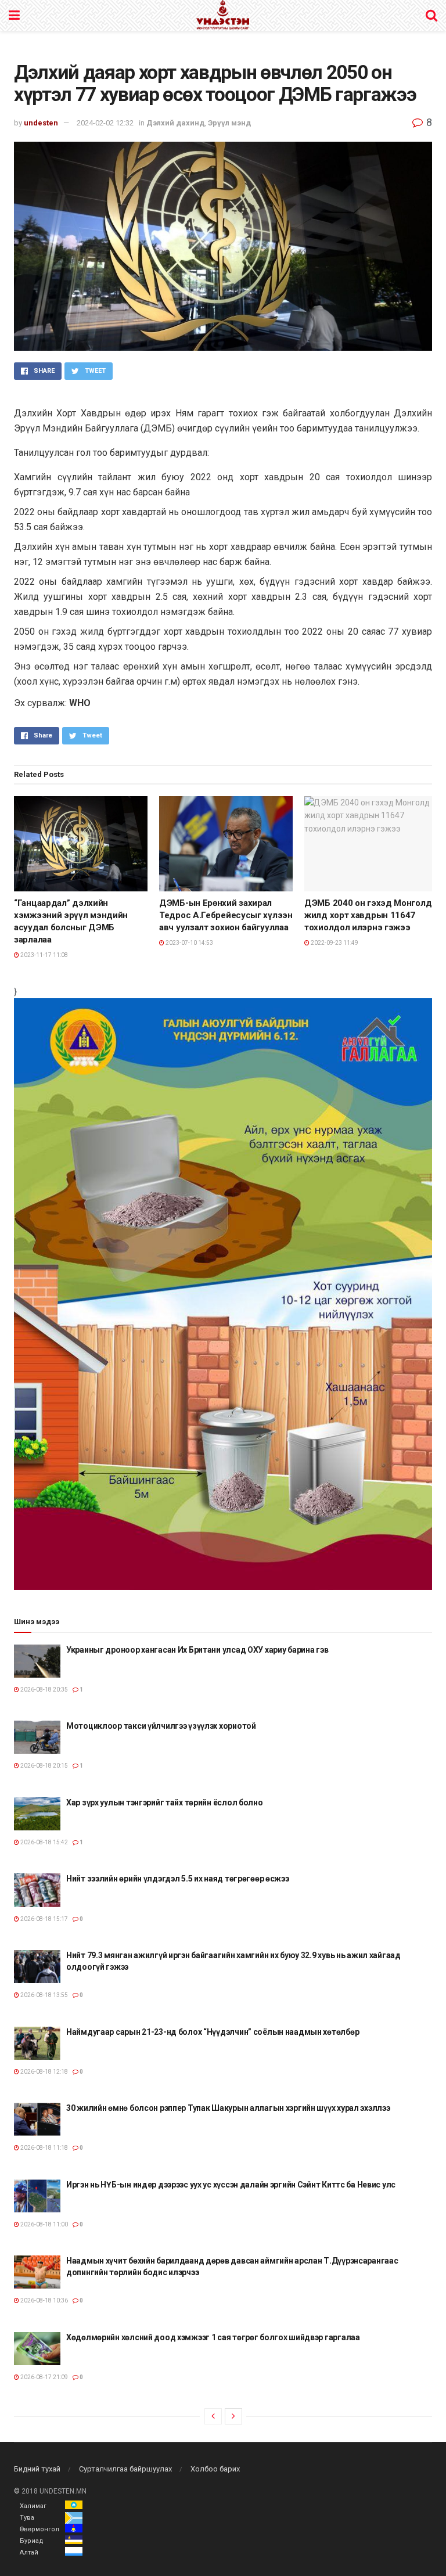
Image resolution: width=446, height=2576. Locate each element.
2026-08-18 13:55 (44, 1995)
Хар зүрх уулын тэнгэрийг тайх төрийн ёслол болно (165, 1803)
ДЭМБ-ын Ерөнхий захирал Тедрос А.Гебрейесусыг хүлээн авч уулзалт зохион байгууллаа (226, 915)
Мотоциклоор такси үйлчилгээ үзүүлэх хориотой (161, 1726)
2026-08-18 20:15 (44, 1766)
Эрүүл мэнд (229, 123)
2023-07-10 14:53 (189, 943)
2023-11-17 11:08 (44, 955)
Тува (27, 2518)
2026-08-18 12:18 (44, 2072)
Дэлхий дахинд (175, 123)
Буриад (32, 2541)
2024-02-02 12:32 (105, 123)
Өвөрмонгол (39, 2529)
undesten (41, 123)
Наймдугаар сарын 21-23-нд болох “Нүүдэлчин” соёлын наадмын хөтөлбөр (213, 2032)
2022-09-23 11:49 (334, 943)
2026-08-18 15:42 (44, 1842)
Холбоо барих (215, 2469)
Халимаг (33, 2506)
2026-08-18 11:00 (44, 2224)
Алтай (29, 2552)
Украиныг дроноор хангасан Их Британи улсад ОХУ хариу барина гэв (197, 1650)
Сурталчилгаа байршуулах (125, 2469)
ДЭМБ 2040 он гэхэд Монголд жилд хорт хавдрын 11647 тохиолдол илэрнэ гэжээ (368, 915)
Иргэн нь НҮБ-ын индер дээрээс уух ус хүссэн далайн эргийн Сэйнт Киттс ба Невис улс (231, 2185)
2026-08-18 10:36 (44, 2300)
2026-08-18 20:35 (44, 1690)
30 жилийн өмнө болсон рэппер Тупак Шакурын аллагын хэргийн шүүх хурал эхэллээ (228, 2108)
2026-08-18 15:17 (44, 1919)
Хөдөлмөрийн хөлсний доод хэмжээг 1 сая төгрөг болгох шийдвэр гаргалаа (213, 2337)
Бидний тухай (37, 2469)
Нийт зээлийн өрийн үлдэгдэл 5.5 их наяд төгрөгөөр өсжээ (178, 1879)
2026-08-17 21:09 (44, 2377)
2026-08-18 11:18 (44, 2148)
